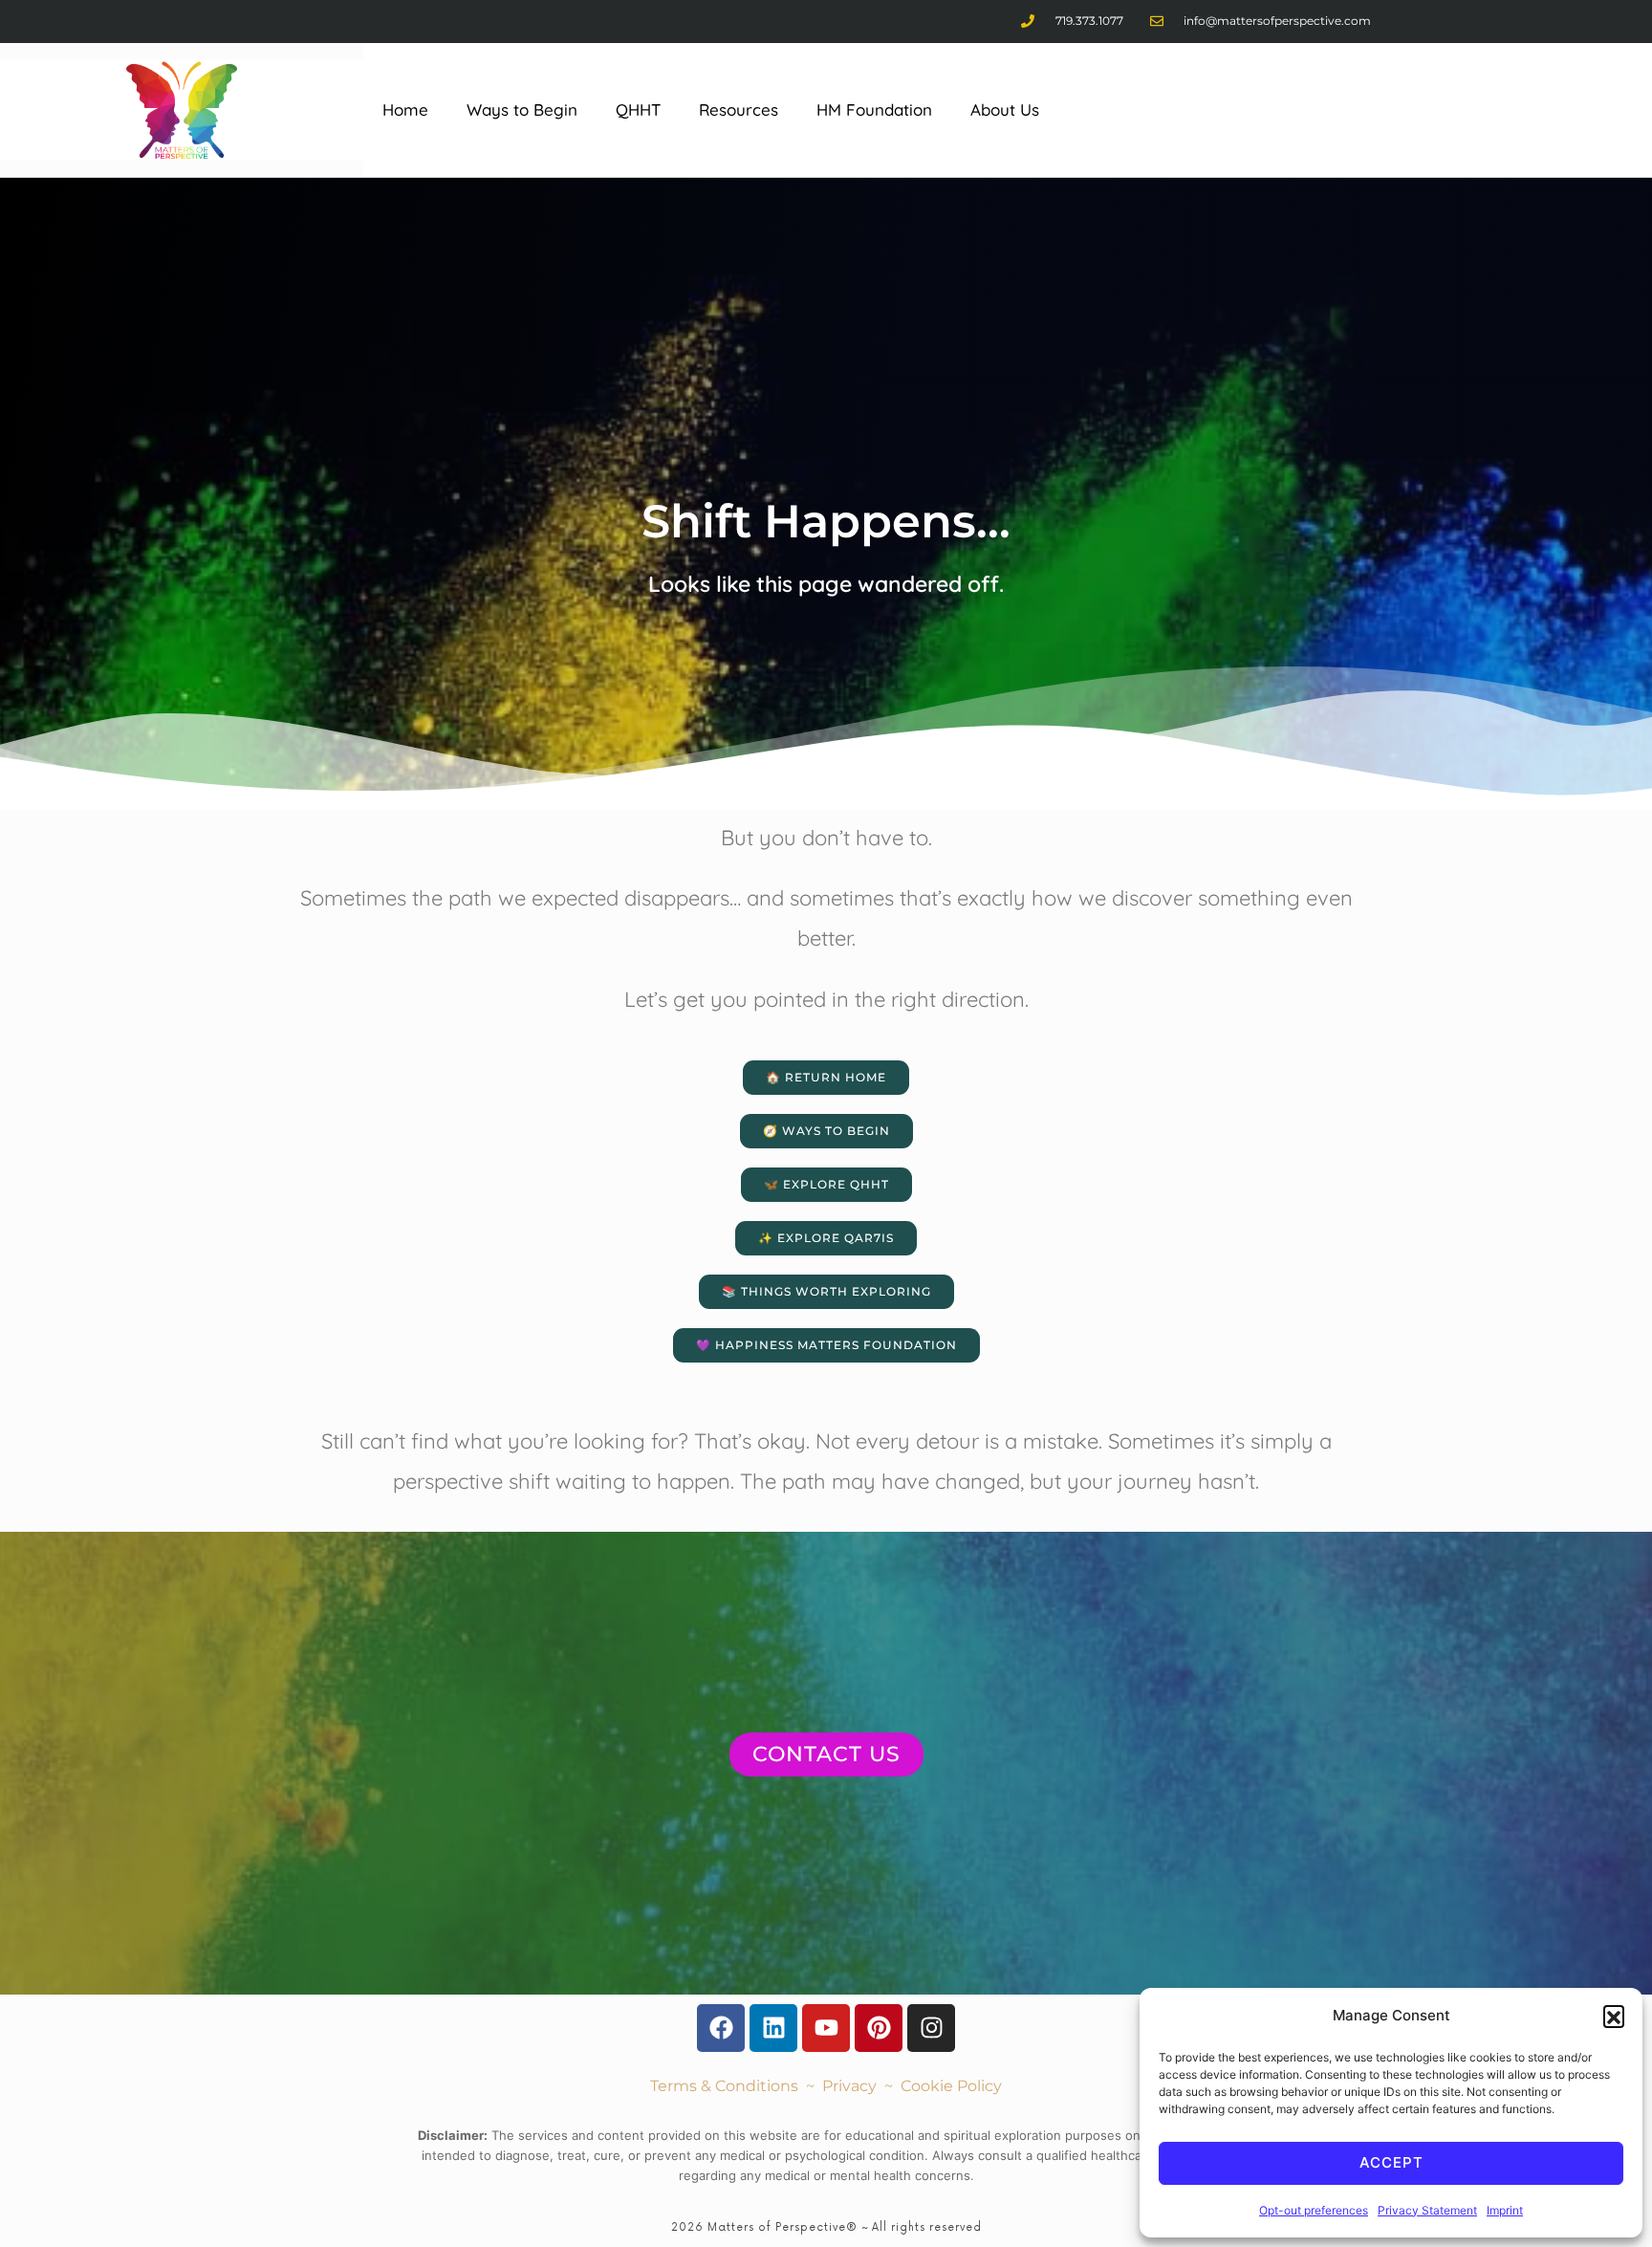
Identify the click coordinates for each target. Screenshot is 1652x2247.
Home (405, 109)
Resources (739, 109)
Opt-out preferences (1314, 2210)
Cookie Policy (951, 2086)
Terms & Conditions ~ (736, 2086)
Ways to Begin (522, 109)
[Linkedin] (773, 2028)
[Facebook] (721, 2028)
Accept (1391, 2162)
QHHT (638, 109)
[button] (1614, 2016)
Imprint (1505, 2210)
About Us (1005, 109)
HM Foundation (874, 109)
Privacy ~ (861, 2086)
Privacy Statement (1427, 2210)
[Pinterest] (879, 2028)
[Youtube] (826, 2028)
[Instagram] (931, 2028)
